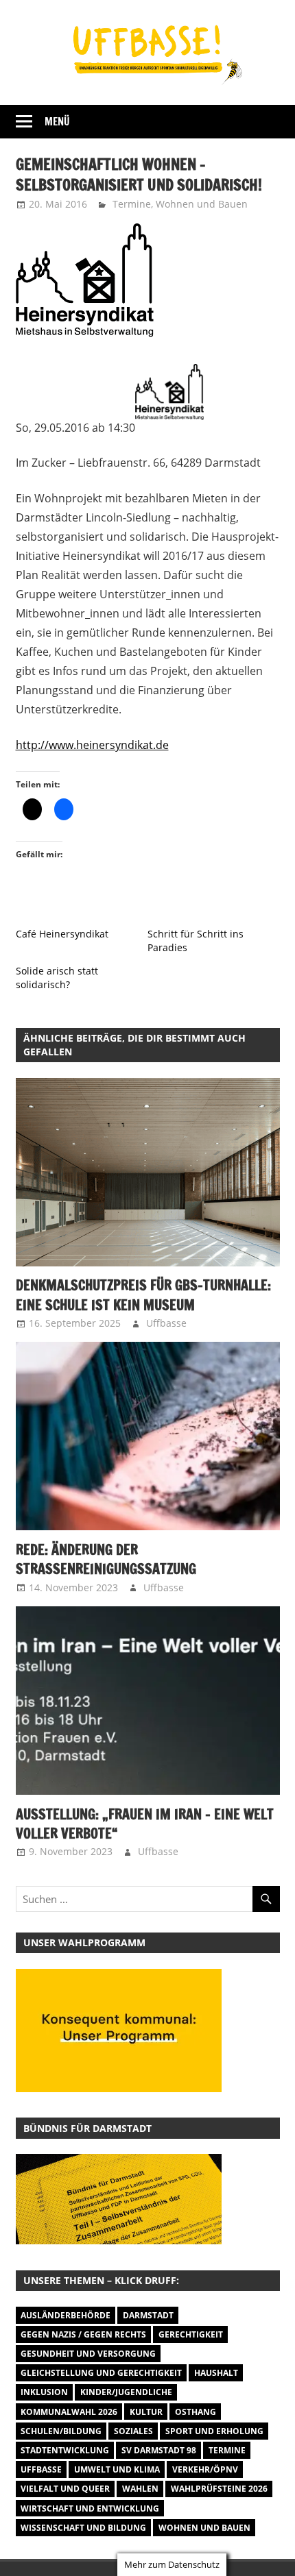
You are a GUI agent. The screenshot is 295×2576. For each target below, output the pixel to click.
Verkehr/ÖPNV (205, 2469)
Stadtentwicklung (65, 2450)
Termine (132, 204)
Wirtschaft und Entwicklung (90, 2508)
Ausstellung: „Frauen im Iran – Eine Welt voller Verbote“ (145, 1824)
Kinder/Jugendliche (126, 2392)
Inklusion (44, 2392)
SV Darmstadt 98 (159, 2450)
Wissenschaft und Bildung (83, 2528)
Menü (57, 122)
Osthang (196, 2412)
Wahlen (140, 2489)
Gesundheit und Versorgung (88, 2354)
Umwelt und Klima (117, 2469)
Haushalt (216, 2373)
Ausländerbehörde (66, 2315)
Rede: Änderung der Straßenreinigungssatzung (106, 1559)
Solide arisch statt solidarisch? (57, 978)
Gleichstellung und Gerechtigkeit (101, 2373)
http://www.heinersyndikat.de (92, 745)
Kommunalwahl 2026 (69, 2412)
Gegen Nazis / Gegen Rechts (83, 2334)
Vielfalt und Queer (65, 2489)
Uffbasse (166, 1323)
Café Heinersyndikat (62, 934)
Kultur (146, 2412)
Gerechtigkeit (191, 2334)
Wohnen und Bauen (202, 204)
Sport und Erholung (214, 2431)
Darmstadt (148, 2315)
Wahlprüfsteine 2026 (219, 2489)
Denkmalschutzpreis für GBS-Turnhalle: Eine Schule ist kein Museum (143, 1295)
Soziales (133, 2431)
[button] (119, 2199)
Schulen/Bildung (61, 2431)
